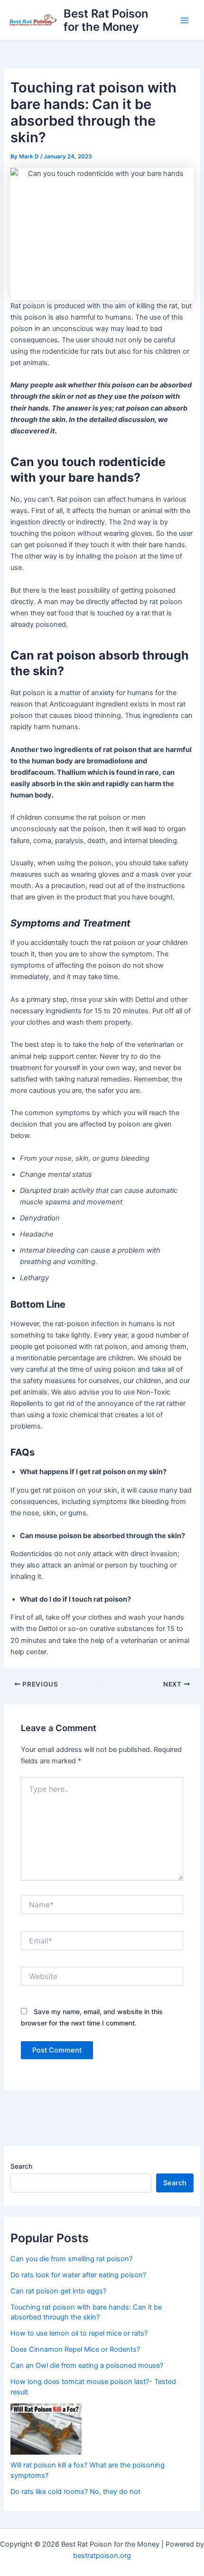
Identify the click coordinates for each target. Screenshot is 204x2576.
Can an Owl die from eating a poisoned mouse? (87, 2365)
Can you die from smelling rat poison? (71, 2259)
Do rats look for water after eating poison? (78, 2275)
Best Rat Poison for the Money (106, 20)
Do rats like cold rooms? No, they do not (75, 2492)
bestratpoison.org (102, 2556)
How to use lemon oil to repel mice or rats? (79, 2333)
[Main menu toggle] (185, 20)
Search (21, 2166)
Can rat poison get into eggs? (58, 2291)
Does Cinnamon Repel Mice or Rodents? (75, 2349)
